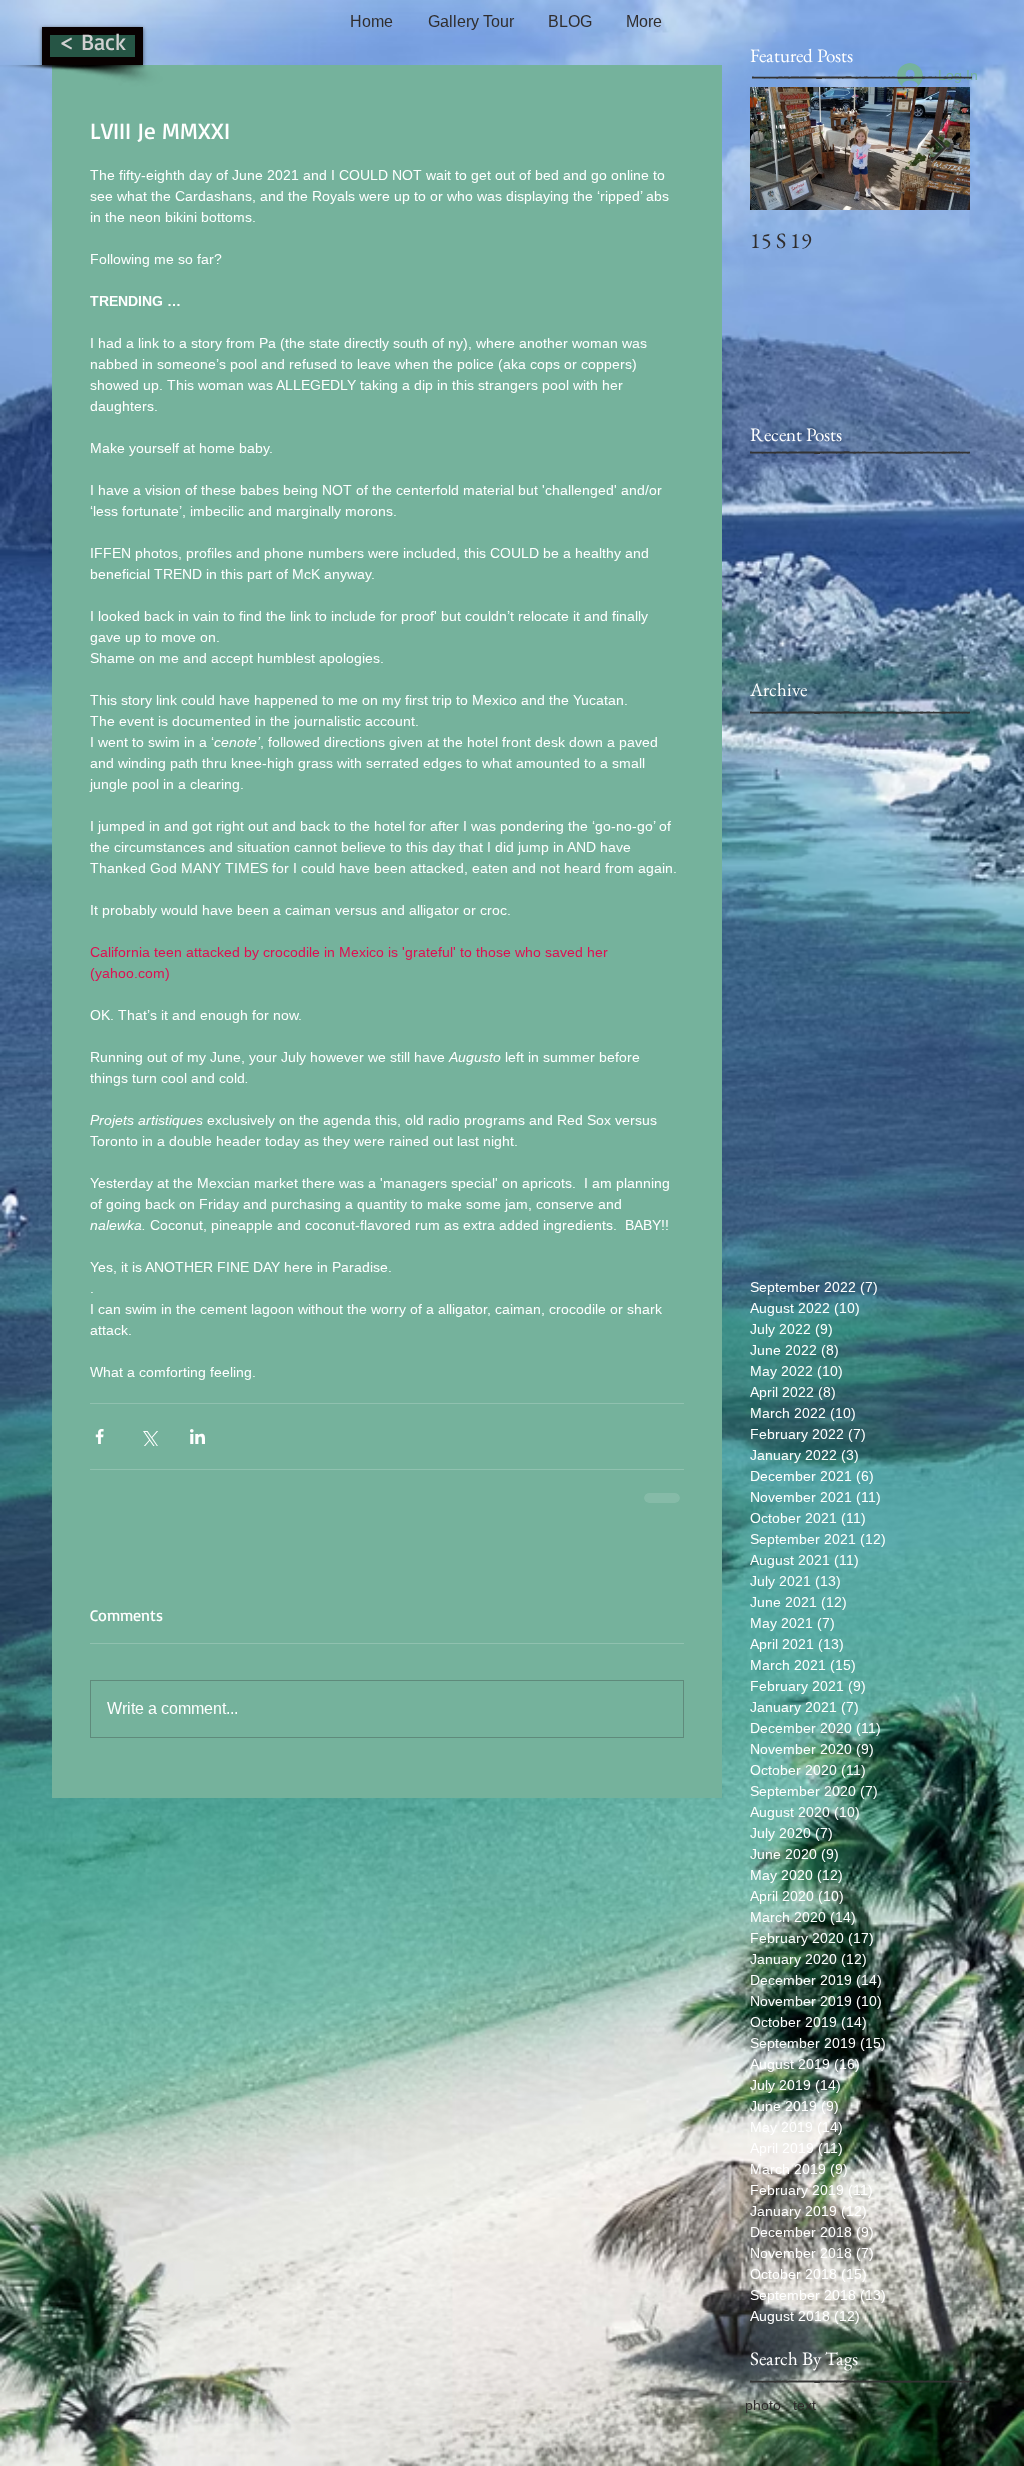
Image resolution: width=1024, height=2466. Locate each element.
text (804, 2405)
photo (763, 2405)
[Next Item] (938, 148)
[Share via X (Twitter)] (148, 1436)
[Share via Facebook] (99, 1436)
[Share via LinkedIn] (197, 1436)
